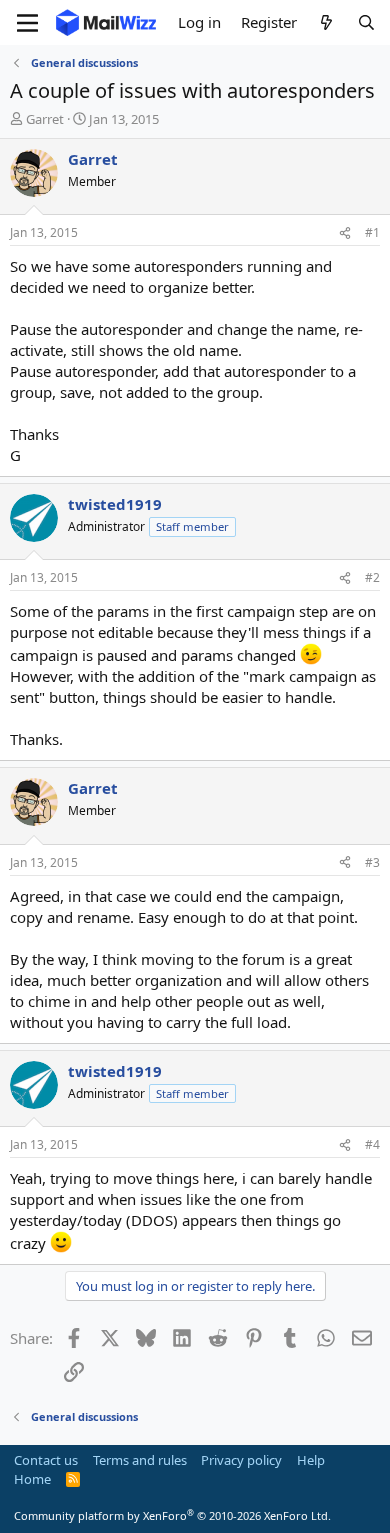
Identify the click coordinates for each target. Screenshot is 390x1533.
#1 (372, 232)
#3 (372, 862)
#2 (372, 577)
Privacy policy (241, 1460)
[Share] (345, 233)
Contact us (46, 1460)
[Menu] (27, 23)
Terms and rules (140, 1460)
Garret (45, 119)
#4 (372, 1144)
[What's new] (326, 22)
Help (311, 1460)
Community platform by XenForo (172, 1515)
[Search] (366, 22)
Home (32, 1479)
